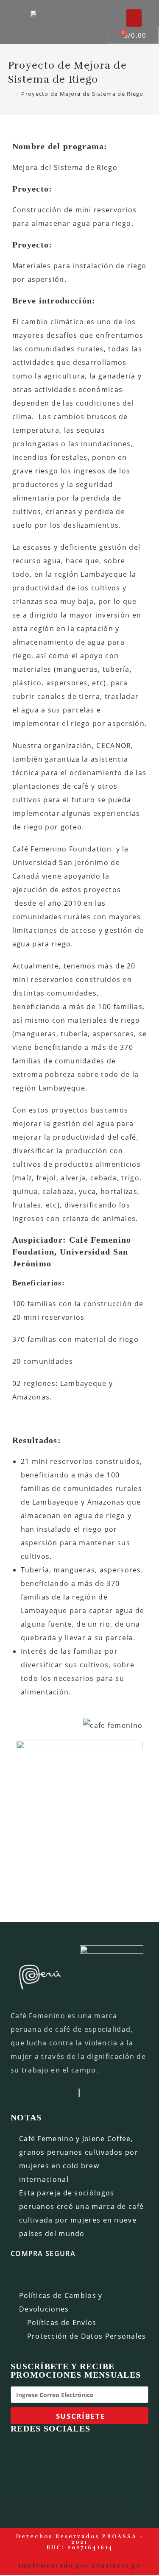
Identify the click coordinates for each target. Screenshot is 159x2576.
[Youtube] (21, 2476)
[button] (134, 18)
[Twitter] (123, 2451)
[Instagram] (73, 2451)
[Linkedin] (98, 2451)
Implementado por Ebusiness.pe (80, 2566)
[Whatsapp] (21, 2451)
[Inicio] (10, 94)
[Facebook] (47, 2451)
